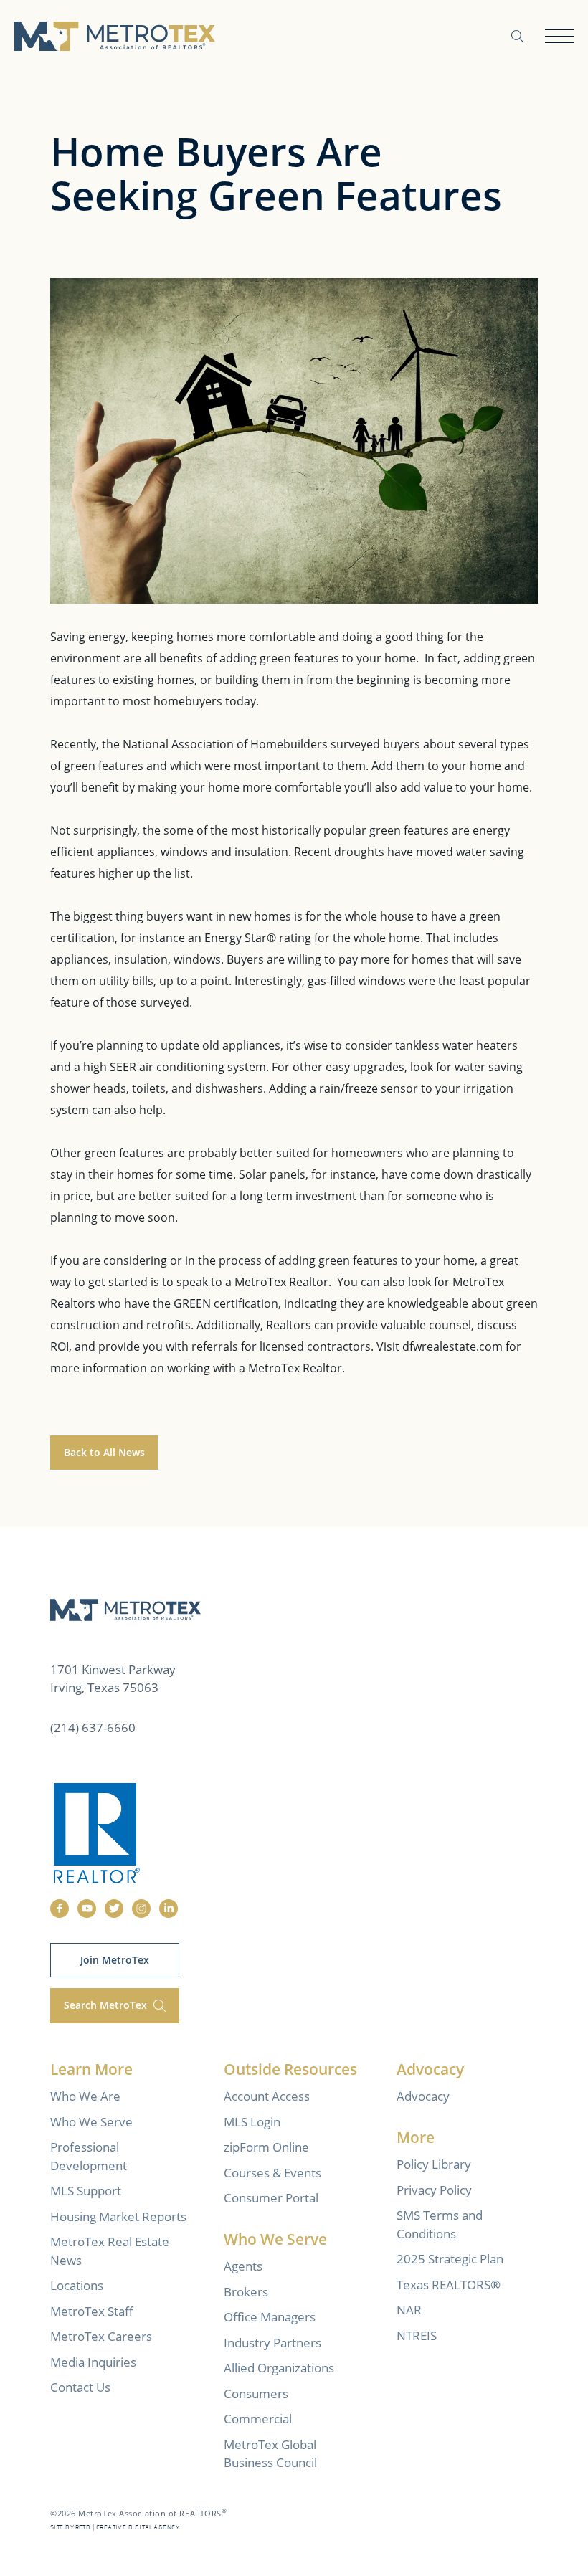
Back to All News (104, 1452)
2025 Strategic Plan (450, 2259)
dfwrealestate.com (452, 1346)
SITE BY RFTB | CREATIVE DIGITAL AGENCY (115, 2528)
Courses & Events (272, 2173)
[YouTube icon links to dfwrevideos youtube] (87, 1909)
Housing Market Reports (118, 2216)
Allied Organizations (279, 2368)
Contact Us (80, 2387)
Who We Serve (91, 2122)
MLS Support (86, 2191)
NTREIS (417, 2335)
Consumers (256, 2394)
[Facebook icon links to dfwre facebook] (60, 1909)
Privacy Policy (434, 2190)
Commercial (258, 2419)
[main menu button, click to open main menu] (559, 36)
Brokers (246, 2292)
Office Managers (270, 2317)
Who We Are (85, 2096)
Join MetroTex (115, 1960)
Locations (77, 2285)
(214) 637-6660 (93, 1727)
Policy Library (434, 2164)
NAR (409, 2310)
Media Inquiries (93, 2362)
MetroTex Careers (101, 2336)
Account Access (267, 2096)
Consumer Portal (271, 2198)
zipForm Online (266, 2147)
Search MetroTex (107, 2005)
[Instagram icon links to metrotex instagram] (141, 1909)
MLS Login (252, 2122)
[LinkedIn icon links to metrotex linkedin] (169, 1909)
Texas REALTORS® (449, 2285)
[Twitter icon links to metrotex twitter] (114, 1909)
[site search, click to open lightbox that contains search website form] (517, 36)
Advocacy (423, 2096)
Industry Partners (272, 2343)
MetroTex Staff (92, 2311)
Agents (243, 2266)
